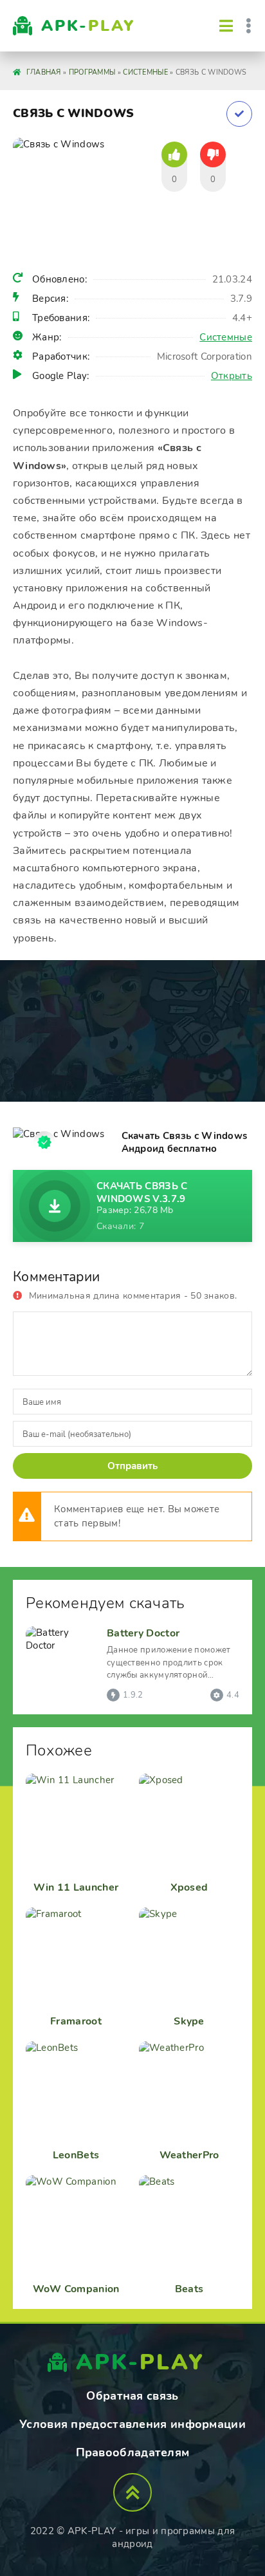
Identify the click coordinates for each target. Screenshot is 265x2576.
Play (88, 26)
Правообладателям (133, 2452)
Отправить (132, 1466)
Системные (226, 337)
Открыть (232, 376)
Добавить (239, 114)
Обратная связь (132, 2396)
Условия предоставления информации (132, 2424)
